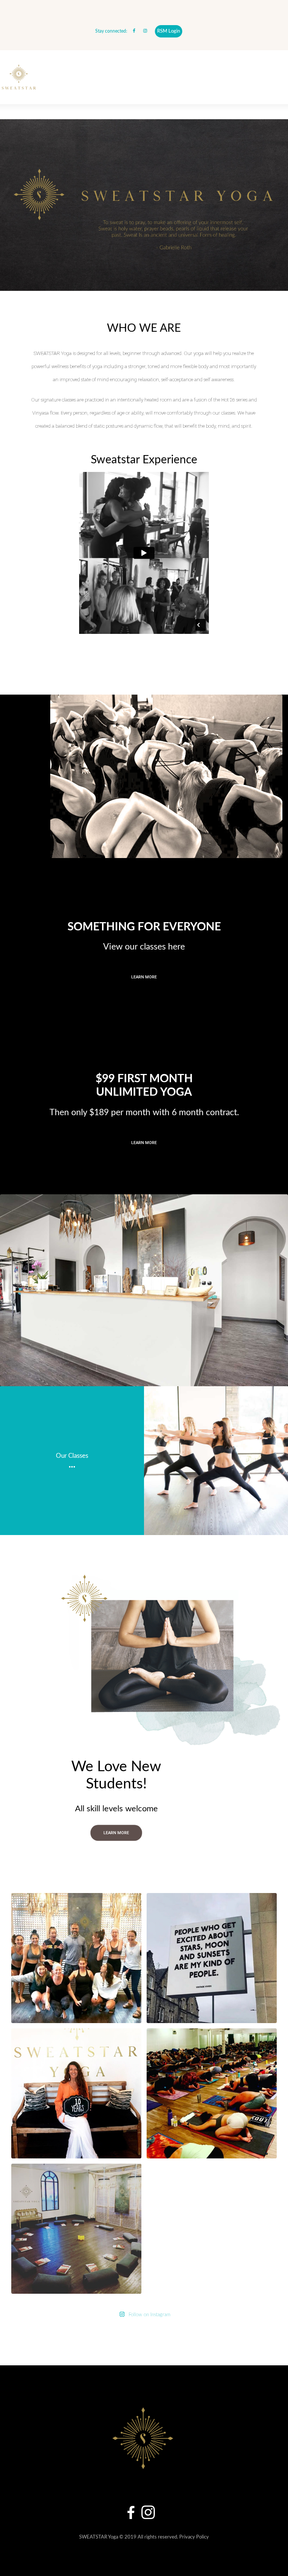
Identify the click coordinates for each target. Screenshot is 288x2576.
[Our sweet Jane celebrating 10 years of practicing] (76, 2093)
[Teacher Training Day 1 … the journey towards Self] (76, 2229)
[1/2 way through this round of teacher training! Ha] (76, 1958)
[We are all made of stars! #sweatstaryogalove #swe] (212, 2093)
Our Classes (72, 1456)
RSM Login (169, 31)
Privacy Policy (194, 2537)
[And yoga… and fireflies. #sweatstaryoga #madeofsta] (212, 1958)
